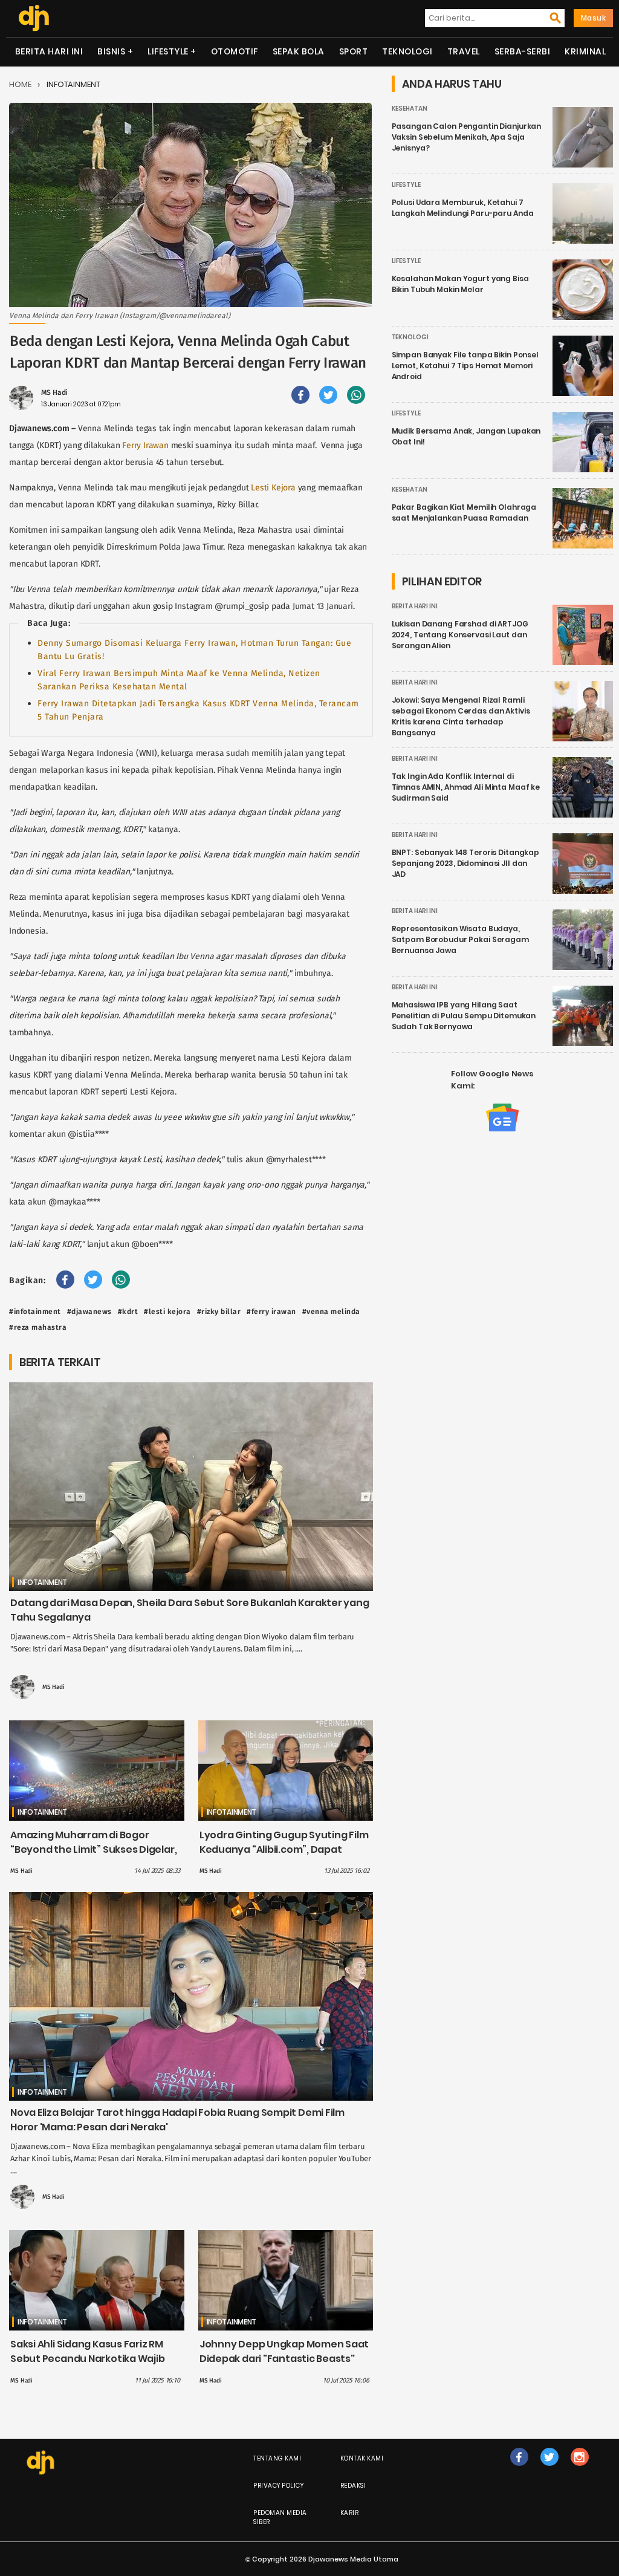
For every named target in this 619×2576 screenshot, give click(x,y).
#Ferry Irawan (271, 1312)
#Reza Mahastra (38, 1327)
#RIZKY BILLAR (219, 1312)
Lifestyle (168, 51)
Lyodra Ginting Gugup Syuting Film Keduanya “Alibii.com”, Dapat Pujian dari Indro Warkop (284, 1849)
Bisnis (111, 51)
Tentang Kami (277, 2458)
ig (579, 2469)
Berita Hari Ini (49, 51)
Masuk (594, 18)
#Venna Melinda (331, 1312)
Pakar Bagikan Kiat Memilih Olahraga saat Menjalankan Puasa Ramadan (464, 512)
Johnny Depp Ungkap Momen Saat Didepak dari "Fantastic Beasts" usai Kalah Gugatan (284, 2359)
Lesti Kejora (273, 488)
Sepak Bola (299, 51)
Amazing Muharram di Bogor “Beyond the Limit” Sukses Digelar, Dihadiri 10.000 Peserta (93, 1849)
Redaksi (353, 2486)
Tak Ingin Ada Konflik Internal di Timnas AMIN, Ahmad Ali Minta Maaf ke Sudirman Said (466, 787)
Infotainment (73, 84)
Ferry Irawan (145, 445)
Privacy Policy (278, 2486)
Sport (354, 51)
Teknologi (407, 51)
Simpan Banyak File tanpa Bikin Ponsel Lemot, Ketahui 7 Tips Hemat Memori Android (465, 366)
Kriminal (585, 51)
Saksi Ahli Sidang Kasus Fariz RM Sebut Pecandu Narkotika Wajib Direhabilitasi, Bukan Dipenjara (87, 2359)
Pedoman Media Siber (280, 2517)
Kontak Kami (362, 2458)
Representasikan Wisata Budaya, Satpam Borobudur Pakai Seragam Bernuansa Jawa (460, 939)
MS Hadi (54, 392)
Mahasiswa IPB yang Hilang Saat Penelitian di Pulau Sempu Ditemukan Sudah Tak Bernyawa (464, 1016)
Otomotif (235, 51)
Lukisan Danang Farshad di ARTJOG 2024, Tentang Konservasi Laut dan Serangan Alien (460, 635)
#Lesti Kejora (167, 1312)
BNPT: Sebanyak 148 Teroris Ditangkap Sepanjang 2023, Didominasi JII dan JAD (466, 863)
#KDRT (128, 1312)
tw (549, 2469)
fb (519, 2469)
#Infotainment (35, 1312)
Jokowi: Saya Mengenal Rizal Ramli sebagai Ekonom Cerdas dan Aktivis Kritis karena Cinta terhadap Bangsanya (461, 716)
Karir (350, 2513)
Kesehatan (410, 109)
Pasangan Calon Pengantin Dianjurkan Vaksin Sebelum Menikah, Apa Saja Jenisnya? (467, 137)
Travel (464, 51)
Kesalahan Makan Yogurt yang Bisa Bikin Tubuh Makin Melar (460, 284)
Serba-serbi (523, 51)
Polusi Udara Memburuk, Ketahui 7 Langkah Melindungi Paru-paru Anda (463, 208)
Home (20, 84)
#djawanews (89, 1312)
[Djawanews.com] (34, 18)
